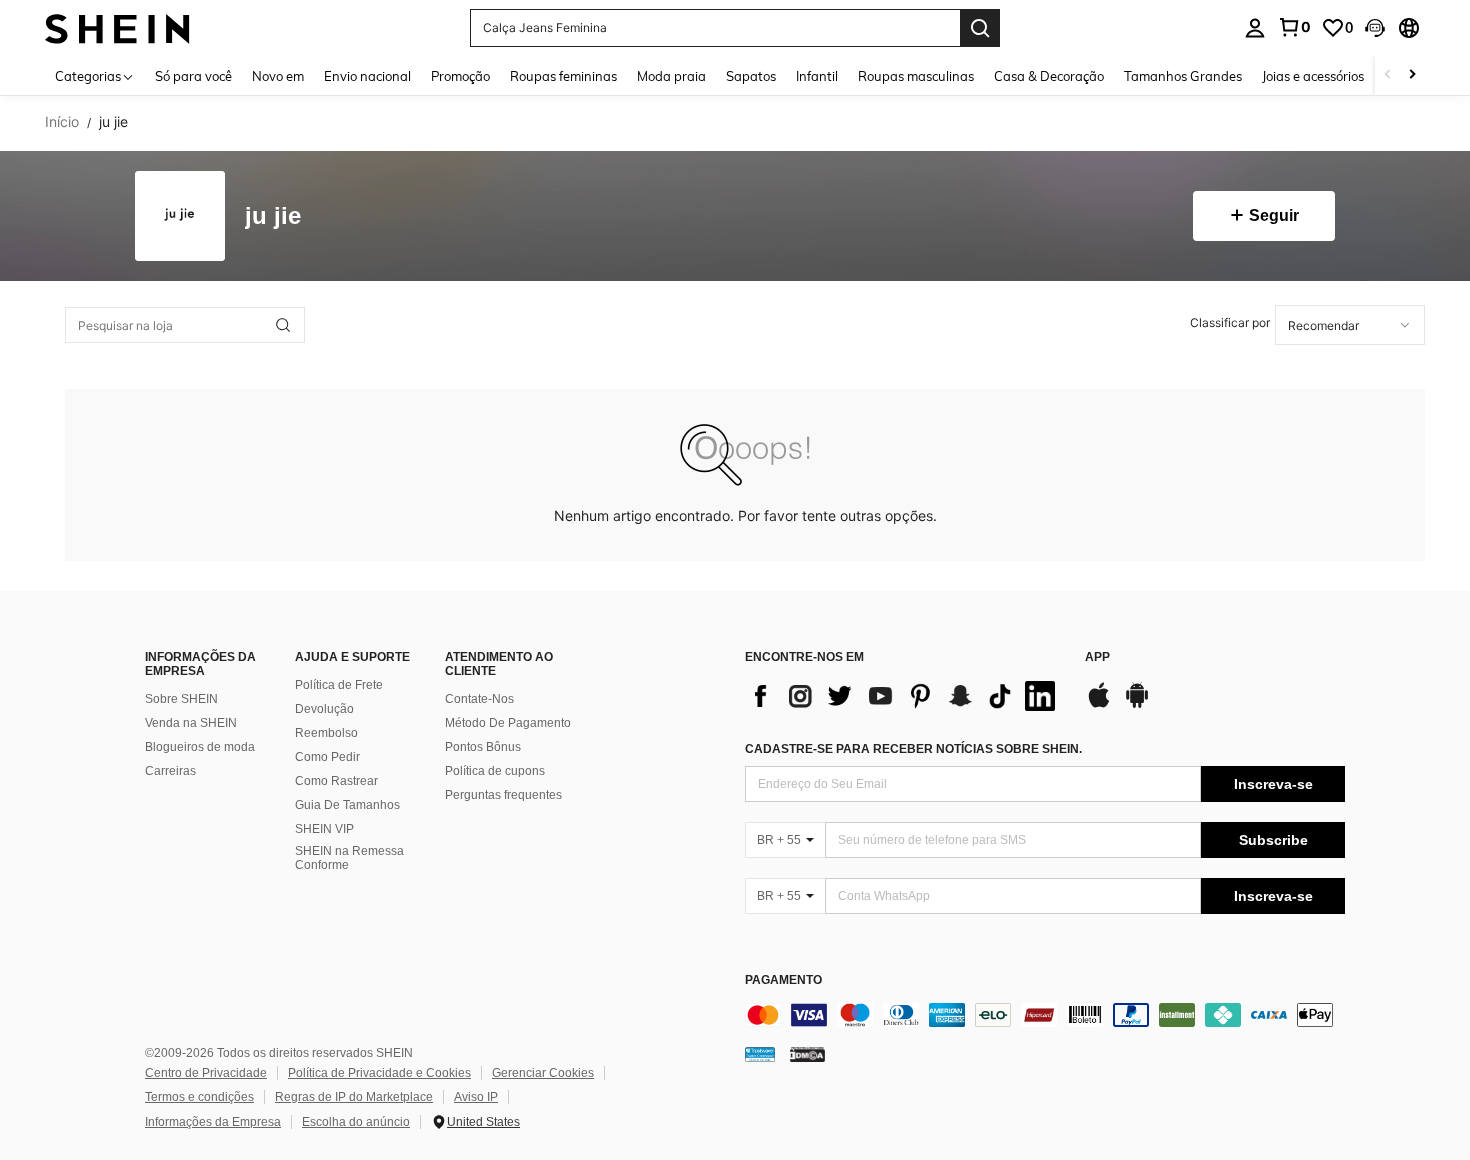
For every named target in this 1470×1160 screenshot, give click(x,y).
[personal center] (1255, 28)
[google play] (1137, 705)
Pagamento (783, 980)
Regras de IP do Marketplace (354, 1097)
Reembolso (326, 733)
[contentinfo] (1045, 1015)
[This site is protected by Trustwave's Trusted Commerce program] (760, 1054)
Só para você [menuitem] (193, 76)
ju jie (273, 216)
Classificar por (1230, 322)
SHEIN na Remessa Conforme (349, 858)
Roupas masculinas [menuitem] (916, 76)
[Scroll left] (1388, 75)
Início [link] (62, 122)
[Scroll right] (1412, 75)
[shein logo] (117, 27)
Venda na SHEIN (191, 723)
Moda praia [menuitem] (671, 76)
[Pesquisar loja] (283, 325)
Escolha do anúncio (356, 1122)
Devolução (324, 709)
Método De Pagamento (508, 723)
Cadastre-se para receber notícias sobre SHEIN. (913, 749)
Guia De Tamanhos (347, 805)
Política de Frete (339, 685)
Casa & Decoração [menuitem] (1049, 76)
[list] (905, 696)
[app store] (1099, 705)
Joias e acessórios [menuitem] (1313, 76)
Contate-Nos (479, 699)
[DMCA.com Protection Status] (807, 1054)
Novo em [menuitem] (278, 76)
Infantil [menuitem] (817, 76)
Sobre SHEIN (181, 699)
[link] (1294, 27)
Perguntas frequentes (503, 795)
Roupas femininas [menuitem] (563, 76)
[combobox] (1350, 325)
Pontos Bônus (483, 747)
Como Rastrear (336, 781)
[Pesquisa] (980, 28)
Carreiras (170, 771)
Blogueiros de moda (200, 747)
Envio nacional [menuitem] (367, 76)
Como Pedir (327, 757)
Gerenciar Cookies (543, 1073)
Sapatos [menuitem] (751, 76)
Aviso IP (476, 1097)
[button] (1375, 28)
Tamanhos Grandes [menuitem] (1183, 76)
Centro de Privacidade (206, 1073)
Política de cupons (495, 771)
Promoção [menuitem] (460, 76)
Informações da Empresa (213, 1122)
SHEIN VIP (324, 829)
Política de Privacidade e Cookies (379, 1073)
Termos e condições (199, 1097)
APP (1097, 657)
